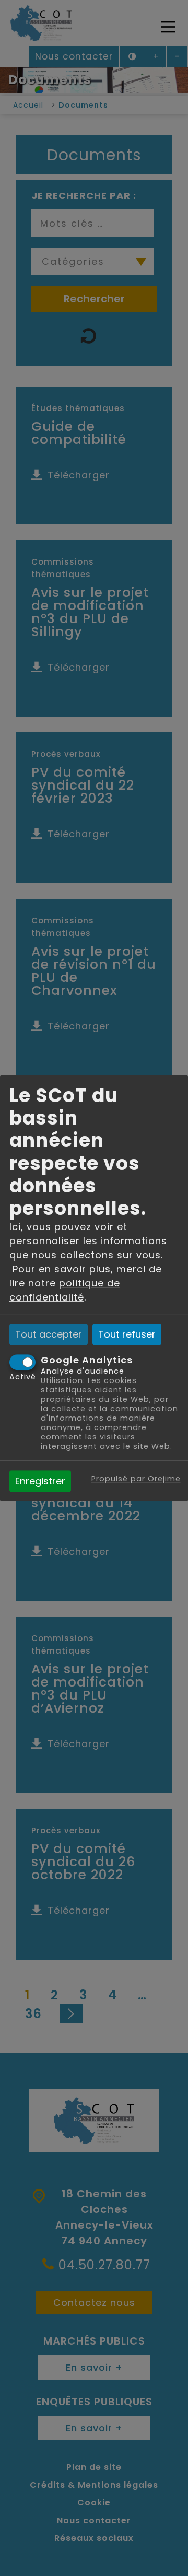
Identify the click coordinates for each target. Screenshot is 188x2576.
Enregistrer (40, 1481)
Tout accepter (49, 1334)
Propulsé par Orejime (136, 1479)
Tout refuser (127, 1334)
